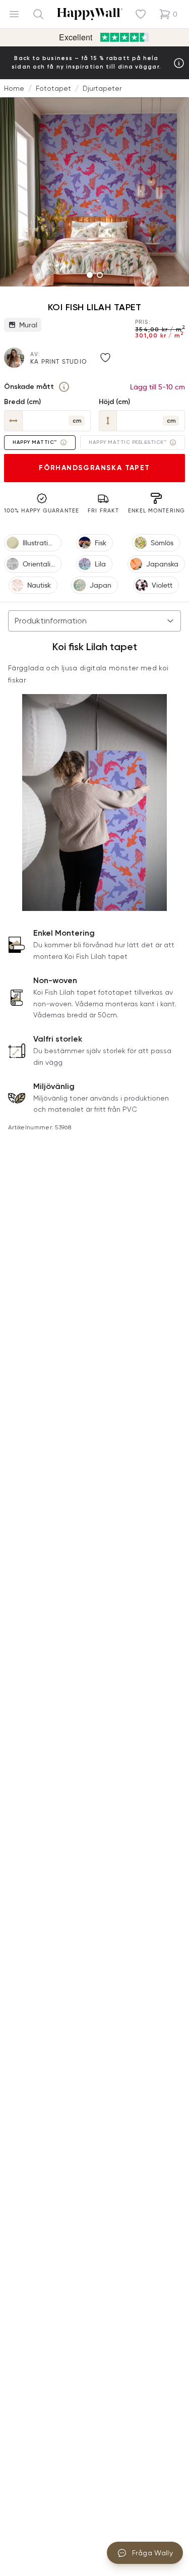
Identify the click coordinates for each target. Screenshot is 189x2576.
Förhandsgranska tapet (94, 468)
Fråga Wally (152, 2553)
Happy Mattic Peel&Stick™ (128, 442)
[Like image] (105, 358)
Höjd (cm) (114, 402)
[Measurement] (64, 387)
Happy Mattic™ (35, 442)
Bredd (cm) (22, 402)
